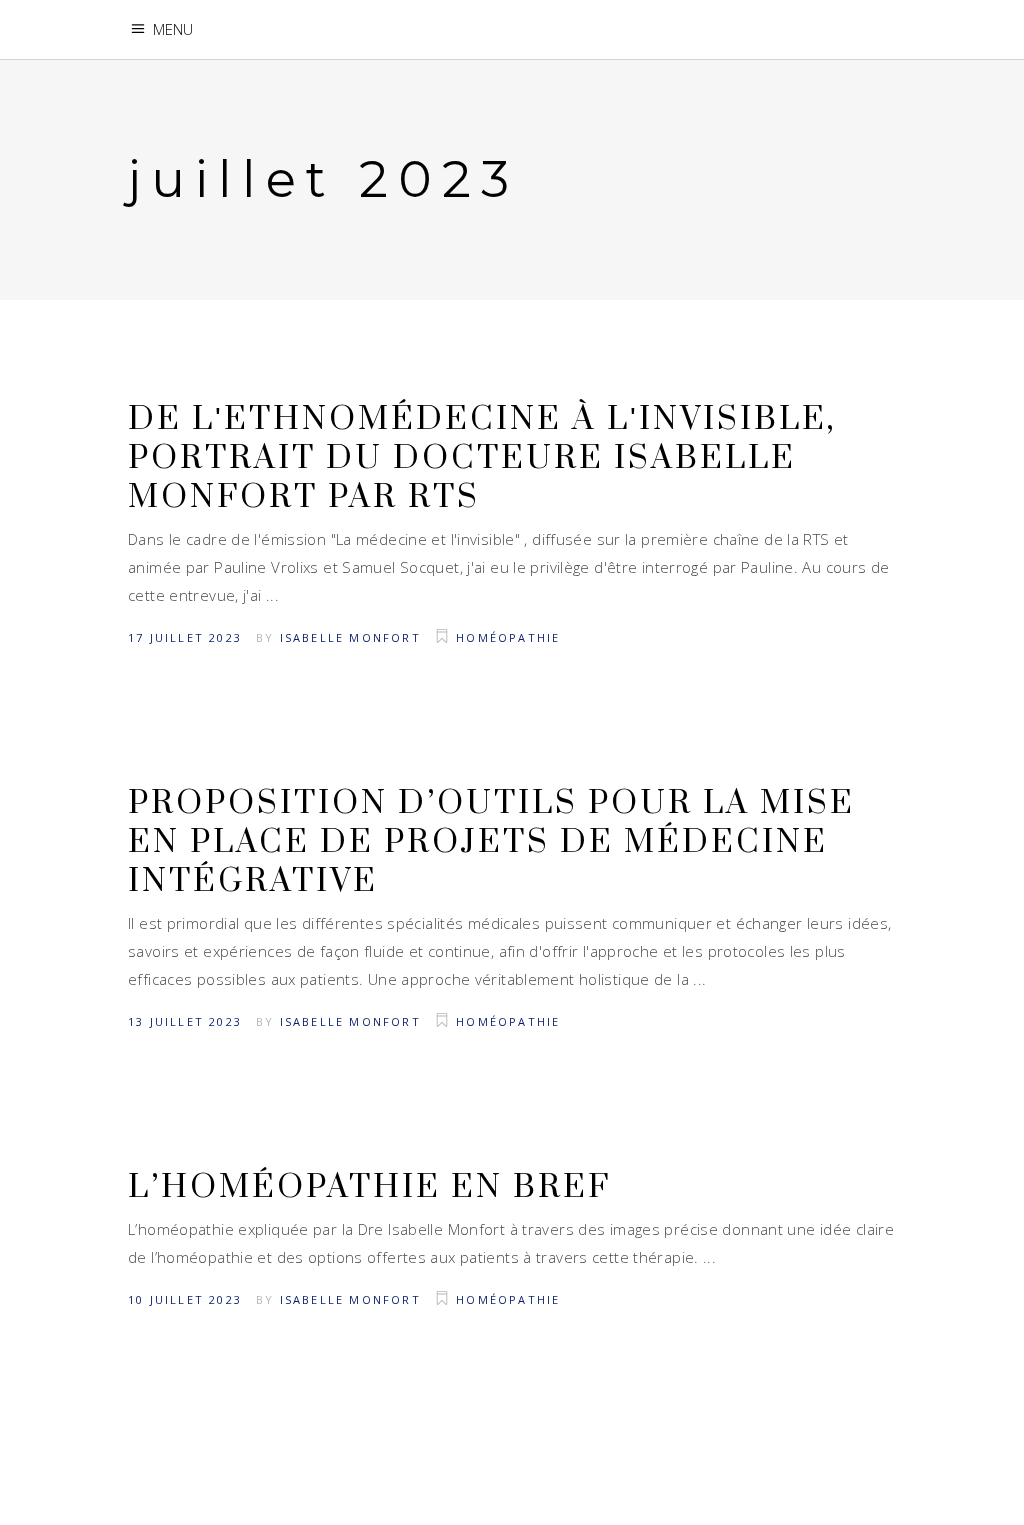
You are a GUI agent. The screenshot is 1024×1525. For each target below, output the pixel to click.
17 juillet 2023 (185, 637)
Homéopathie (508, 637)
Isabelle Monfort (350, 637)
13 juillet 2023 (185, 1021)
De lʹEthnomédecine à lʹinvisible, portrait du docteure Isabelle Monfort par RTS (482, 458)
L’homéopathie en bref (369, 1187)
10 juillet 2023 (185, 1299)
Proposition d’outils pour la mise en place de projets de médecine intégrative (491, 842)
